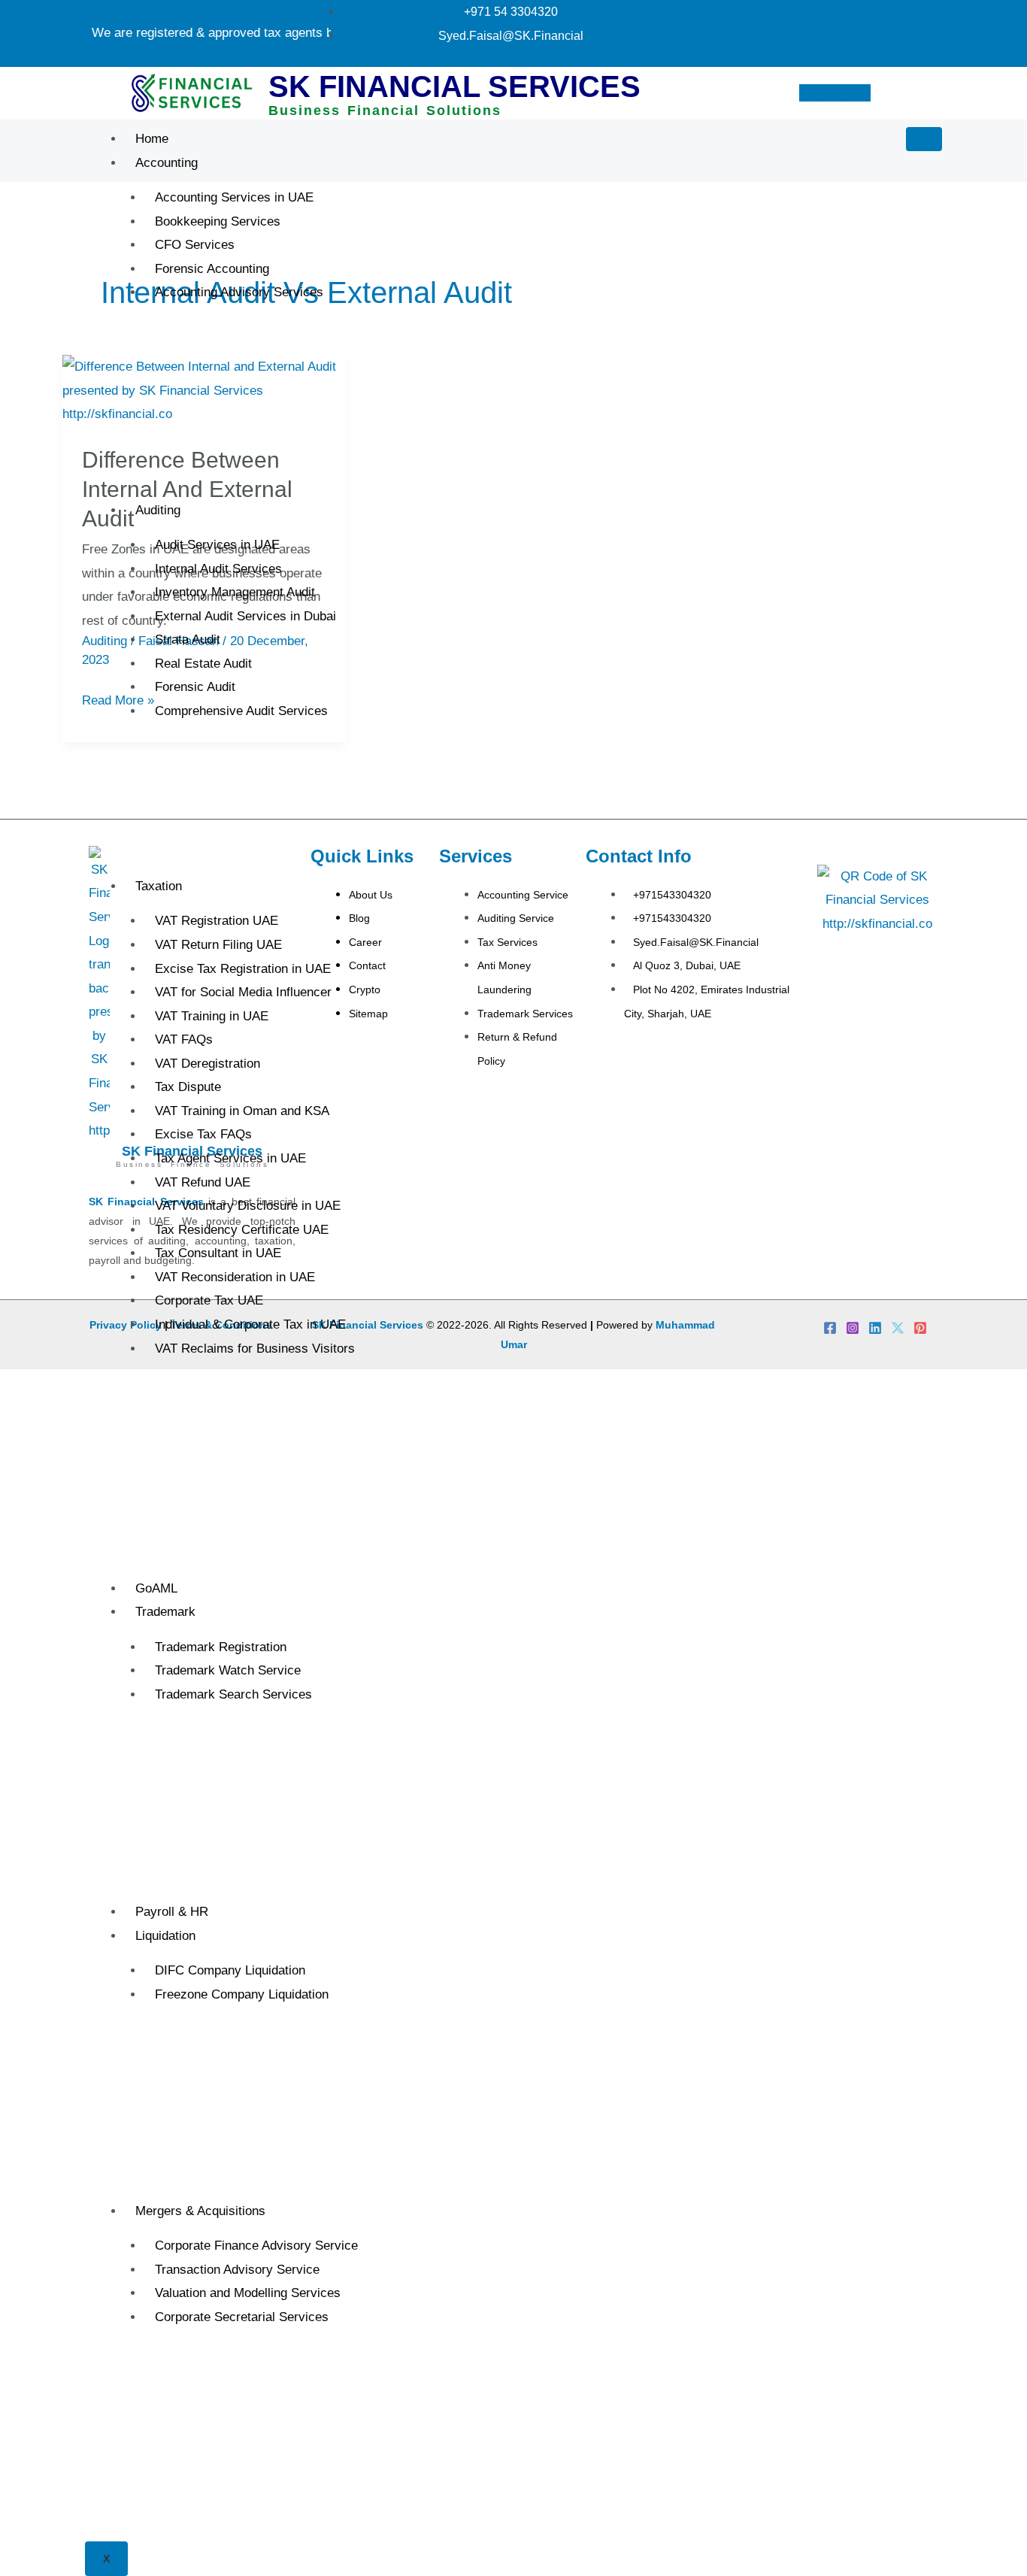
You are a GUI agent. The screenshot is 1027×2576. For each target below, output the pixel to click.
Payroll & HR (172, 1912)
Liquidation (165, 1936)
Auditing (158, 510)
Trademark (165, 1612)
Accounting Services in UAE (234, 197)
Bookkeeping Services (218, 221)
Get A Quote (834, 93)
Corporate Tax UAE (209, 1300)
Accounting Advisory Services (239, 292)
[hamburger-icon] (924, 139)
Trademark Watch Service (228, 1670)
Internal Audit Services (218, 569)
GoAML (156, 1588)
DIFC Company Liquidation (230, 1970)
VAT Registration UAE (217, 921)
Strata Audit (188, 639)
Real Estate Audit (203, 664)
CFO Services (195, 245)
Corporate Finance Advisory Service (256, 2246)
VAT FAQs (184, 1039)
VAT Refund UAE (203, 1182)
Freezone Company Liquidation (242, 1994)
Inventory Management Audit (235, 592)
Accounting (167, 163)
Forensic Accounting (212, 269)
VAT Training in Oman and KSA (242, 1111)
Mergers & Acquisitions (200, 2211)
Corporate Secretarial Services (242, 2317)
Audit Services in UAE (217, 545)
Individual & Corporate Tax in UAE (250, 1324)
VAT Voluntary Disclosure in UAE (248, 1206)
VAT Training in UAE (212, 1016)
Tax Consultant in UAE (218, 1253)
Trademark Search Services (233, 1694)
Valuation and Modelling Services (248, 2293)
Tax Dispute (188, 1087)
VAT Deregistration (208, 1064)
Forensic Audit (195, 687)
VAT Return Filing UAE (218, 945)
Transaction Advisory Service (237, 2270)
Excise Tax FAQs (203, 1134)
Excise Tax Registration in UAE (243, 969)
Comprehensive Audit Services (241, 711)
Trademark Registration (221, 1647)
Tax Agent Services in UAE (230, 1158)
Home (152, 139)
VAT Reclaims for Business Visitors (255, 1349)
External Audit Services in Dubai (245, 616)
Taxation (159, 886)
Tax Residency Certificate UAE (242, 1230)
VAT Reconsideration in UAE (235, 1277)
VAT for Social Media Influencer (243, 992)
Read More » (118, 698)
